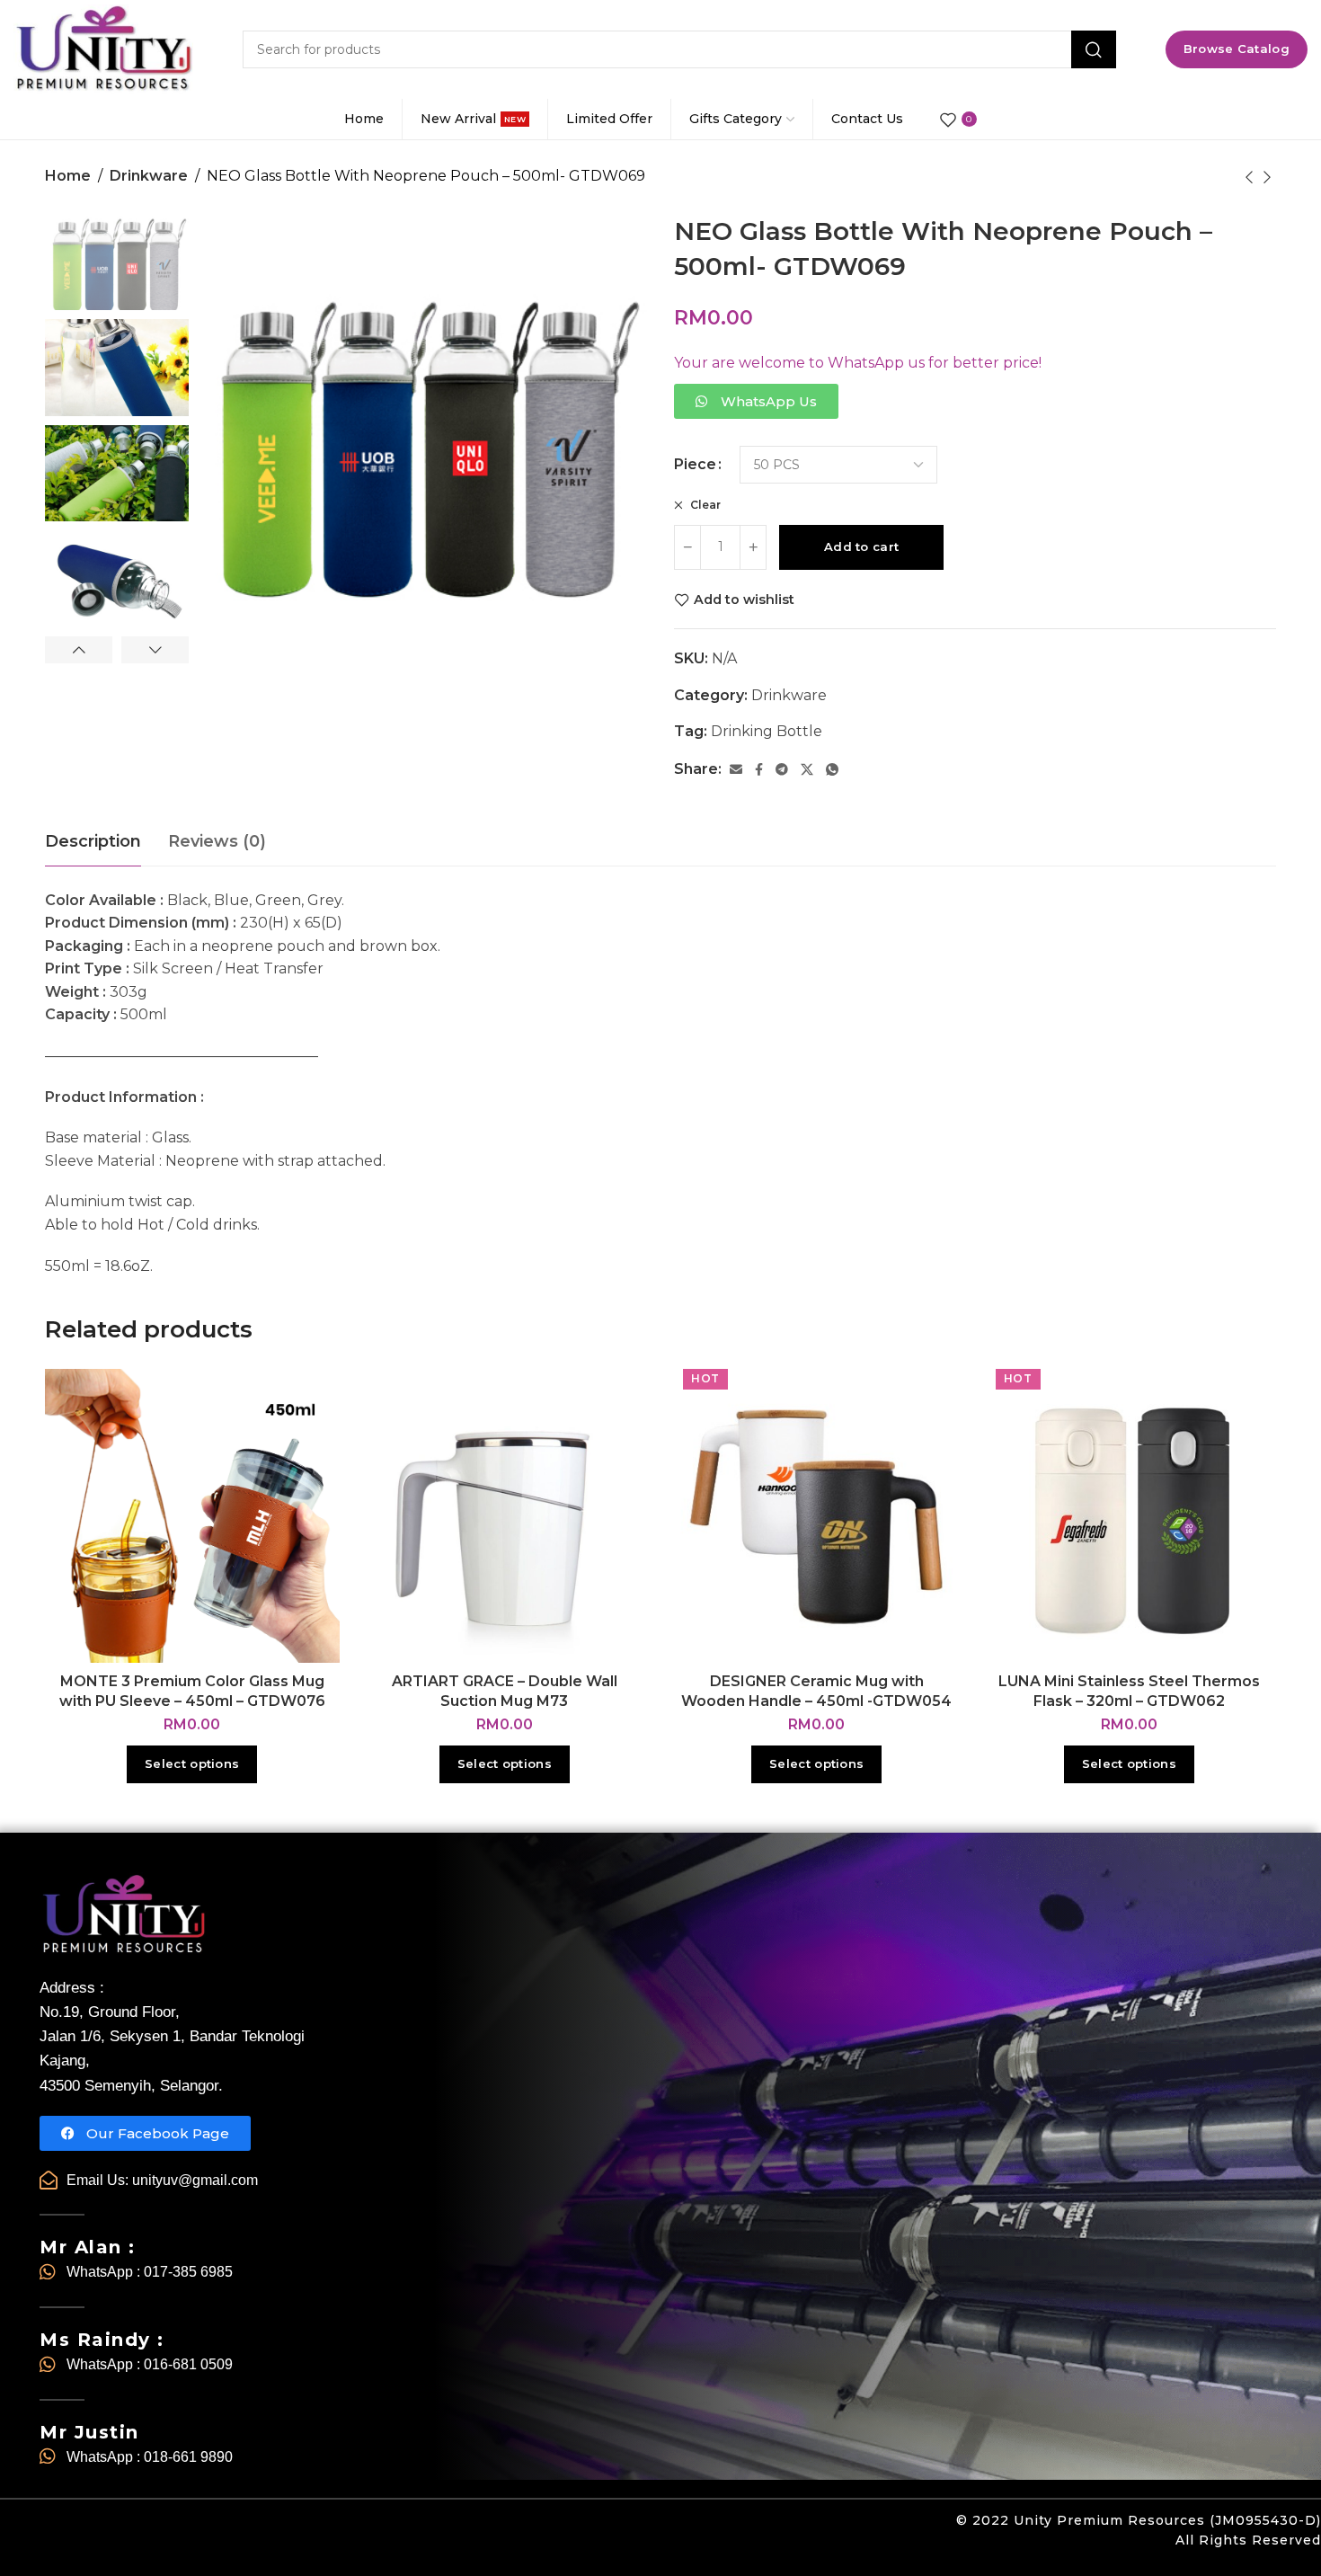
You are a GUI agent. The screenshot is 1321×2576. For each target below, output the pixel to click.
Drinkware (149, 176)
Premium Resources (1131, 2520)
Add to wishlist (744, 600)
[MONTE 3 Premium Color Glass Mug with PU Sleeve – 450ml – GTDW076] (192, 1516)
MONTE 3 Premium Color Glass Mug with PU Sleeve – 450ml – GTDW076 (192, 1691)
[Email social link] (736, 770)
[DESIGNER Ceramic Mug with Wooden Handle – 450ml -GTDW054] (817, 1516)
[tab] (93, 842)
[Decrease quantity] (687, 547)
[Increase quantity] (753, 547)
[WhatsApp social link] (832, 770)
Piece (695, 465)
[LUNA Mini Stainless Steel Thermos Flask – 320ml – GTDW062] (1130, 1516)
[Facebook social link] (759, 770)
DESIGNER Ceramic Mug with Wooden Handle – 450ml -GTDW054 (816, 1691)
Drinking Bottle (767, 731)
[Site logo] (103, 49)
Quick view (307, 1445)
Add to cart (861, 546)
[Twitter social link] (807, 770)
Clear (704, 505)
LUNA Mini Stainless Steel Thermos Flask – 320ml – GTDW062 (1129, 1691)
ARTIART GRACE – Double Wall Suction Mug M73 (505, 1691)
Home (68, 176)
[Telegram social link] (782, 770)
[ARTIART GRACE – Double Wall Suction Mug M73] (505, 1516)
